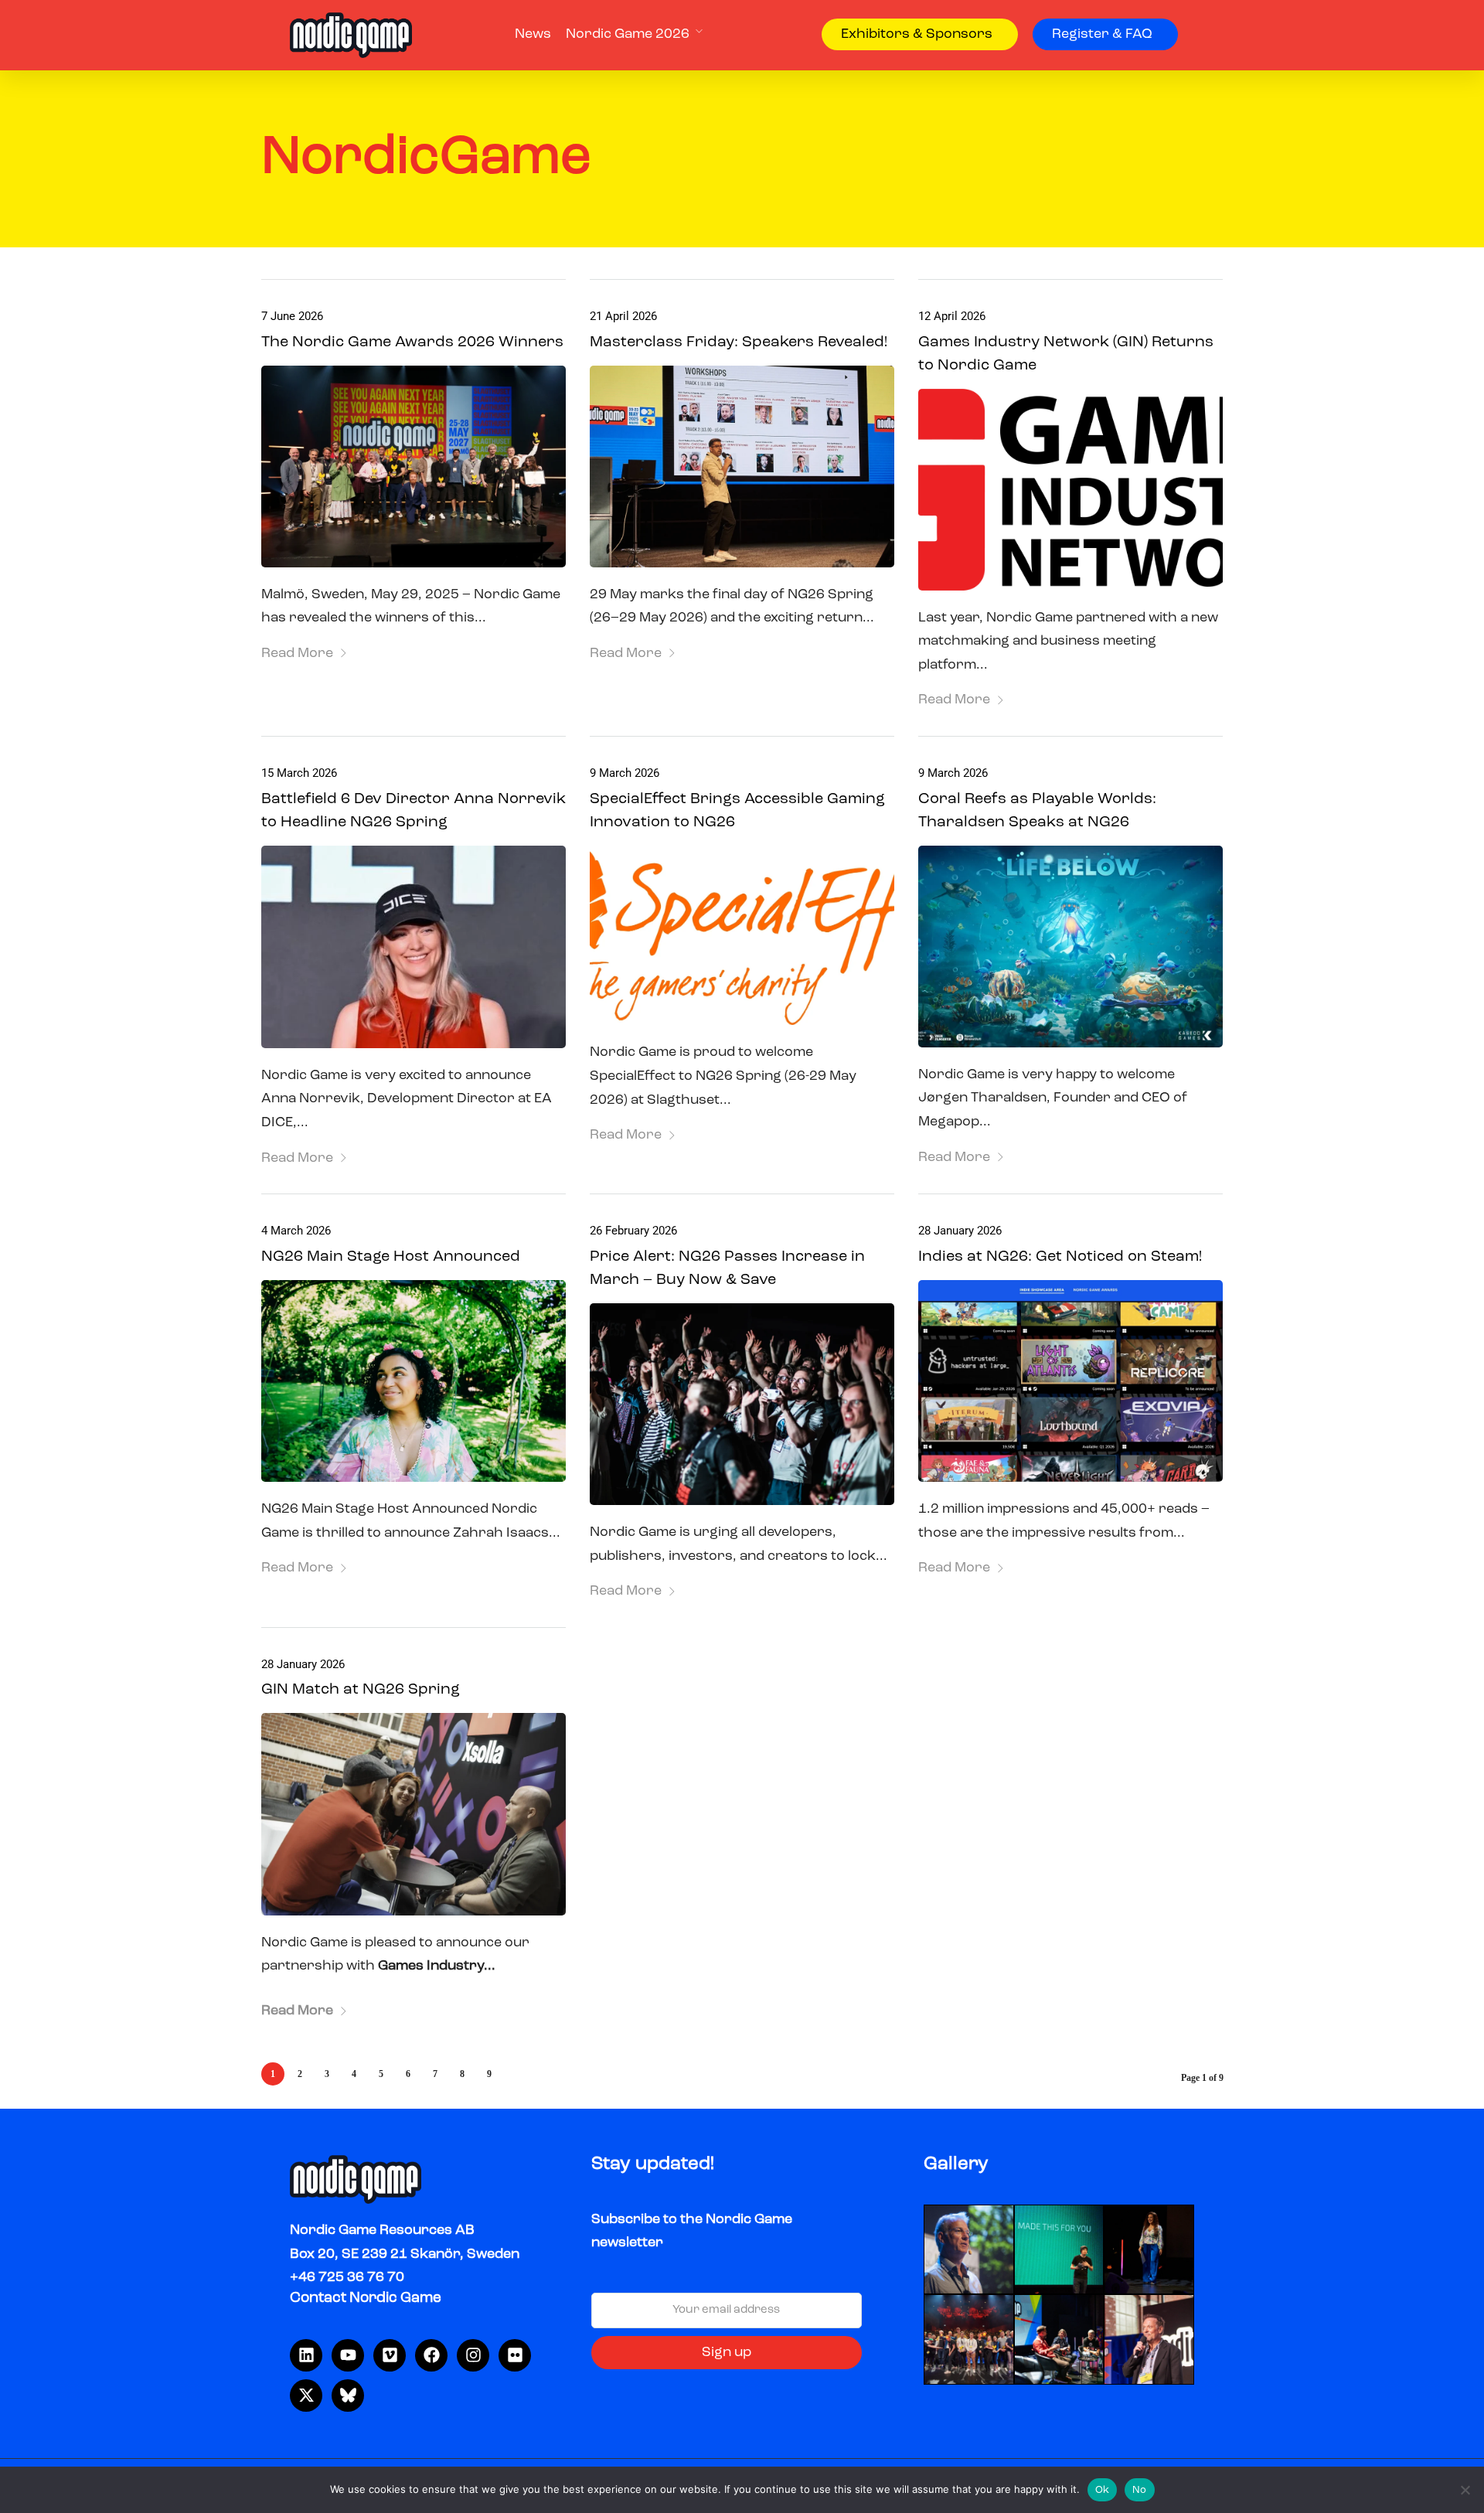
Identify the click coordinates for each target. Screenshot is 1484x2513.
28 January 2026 (960, 1231)
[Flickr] (515, 2355)
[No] (1465, 2490)
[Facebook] (431, 2355)
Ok (1103, 2490)
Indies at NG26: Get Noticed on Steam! (1060, 1257)
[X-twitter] (306, 2396)
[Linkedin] (306, 2355)
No (1140, 2490)
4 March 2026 (296, 1231)
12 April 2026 (952, 316)
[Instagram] (473, 2355)
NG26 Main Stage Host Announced (391, 1257)
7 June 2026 (292, 316)
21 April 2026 (623, 316)
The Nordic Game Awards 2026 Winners (412, 342)
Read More (297, 653)
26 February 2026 (633, 1231)
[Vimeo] (390, 2355)
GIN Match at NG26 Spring (361, 1690)
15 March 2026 (299, 773)
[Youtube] (348, 2355)
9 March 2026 (625, 773)
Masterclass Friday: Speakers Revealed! (739, 342)
